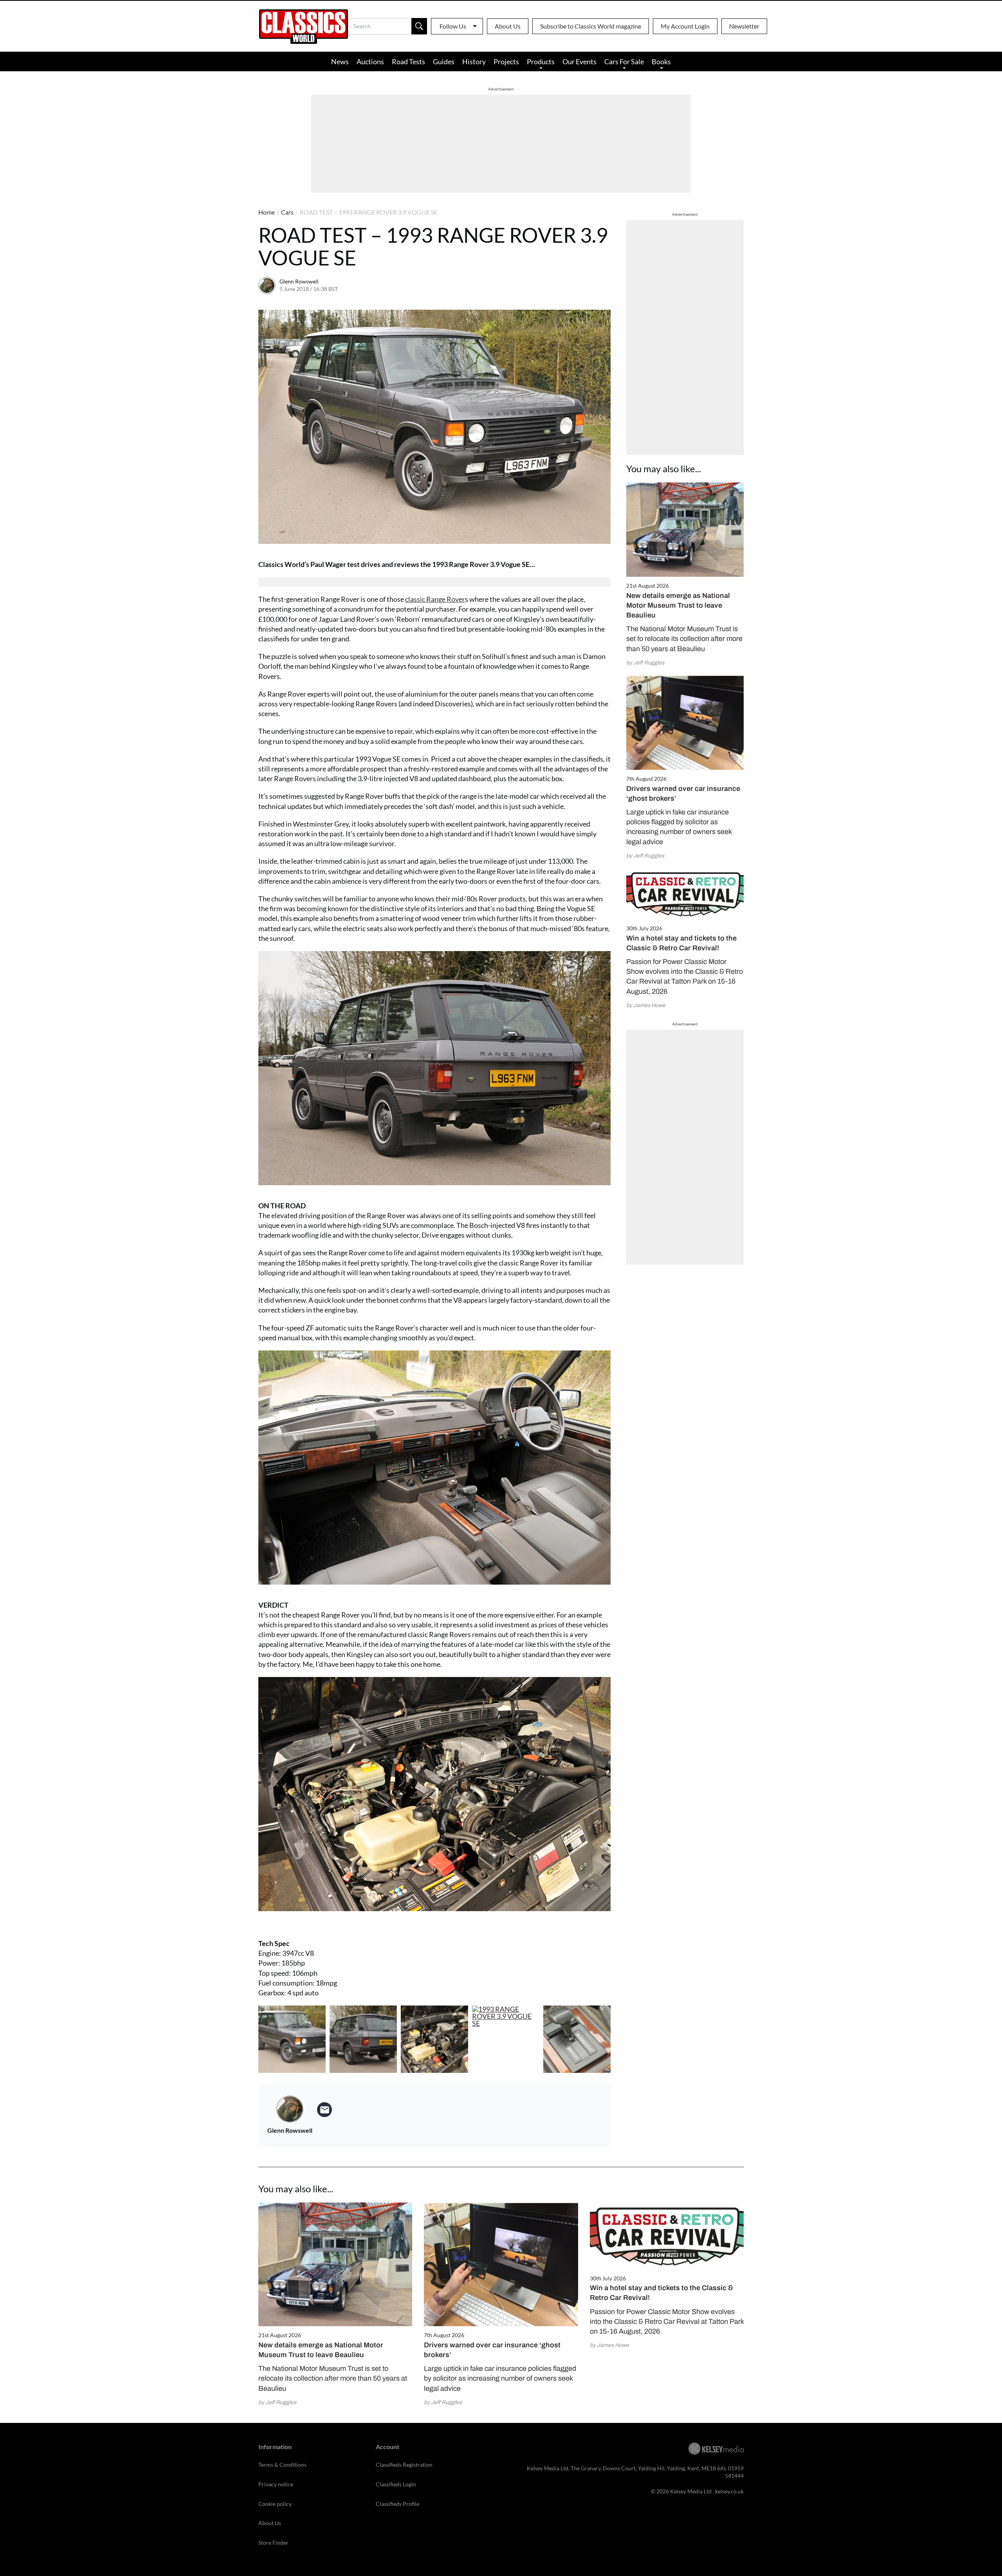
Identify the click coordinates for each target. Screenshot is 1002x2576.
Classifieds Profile (397, 2504)
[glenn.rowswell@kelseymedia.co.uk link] (324, 2110)
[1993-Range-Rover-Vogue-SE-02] (434, 2039)
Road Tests (408, 61)
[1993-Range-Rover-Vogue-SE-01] (363, 2039)
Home (267, 212)
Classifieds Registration (404, 2465)
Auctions (370, 61)
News (340, 61)
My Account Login (685, 26)
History (474, 61)
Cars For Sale (624, 61)
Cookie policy (275, 2504)
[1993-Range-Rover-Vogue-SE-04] (506, 2039)
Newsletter (744, 26)
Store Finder (273, 2543)
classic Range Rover (435, 599)
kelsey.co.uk (729, 2491)
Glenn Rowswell (299, 281)
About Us (508, 26)
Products (541, 61)
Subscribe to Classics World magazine (591, 26)
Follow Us (453, 26)
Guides (444, 61)
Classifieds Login (396, 2484)
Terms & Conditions (282, 2465)
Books (661, 61)
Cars (287, 212)
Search (419, 26)
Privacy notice (276, 2484)
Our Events (579, 61)
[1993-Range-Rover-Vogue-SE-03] (577, 2039)
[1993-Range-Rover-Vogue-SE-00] (292, 2039)
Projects (506, 61)
